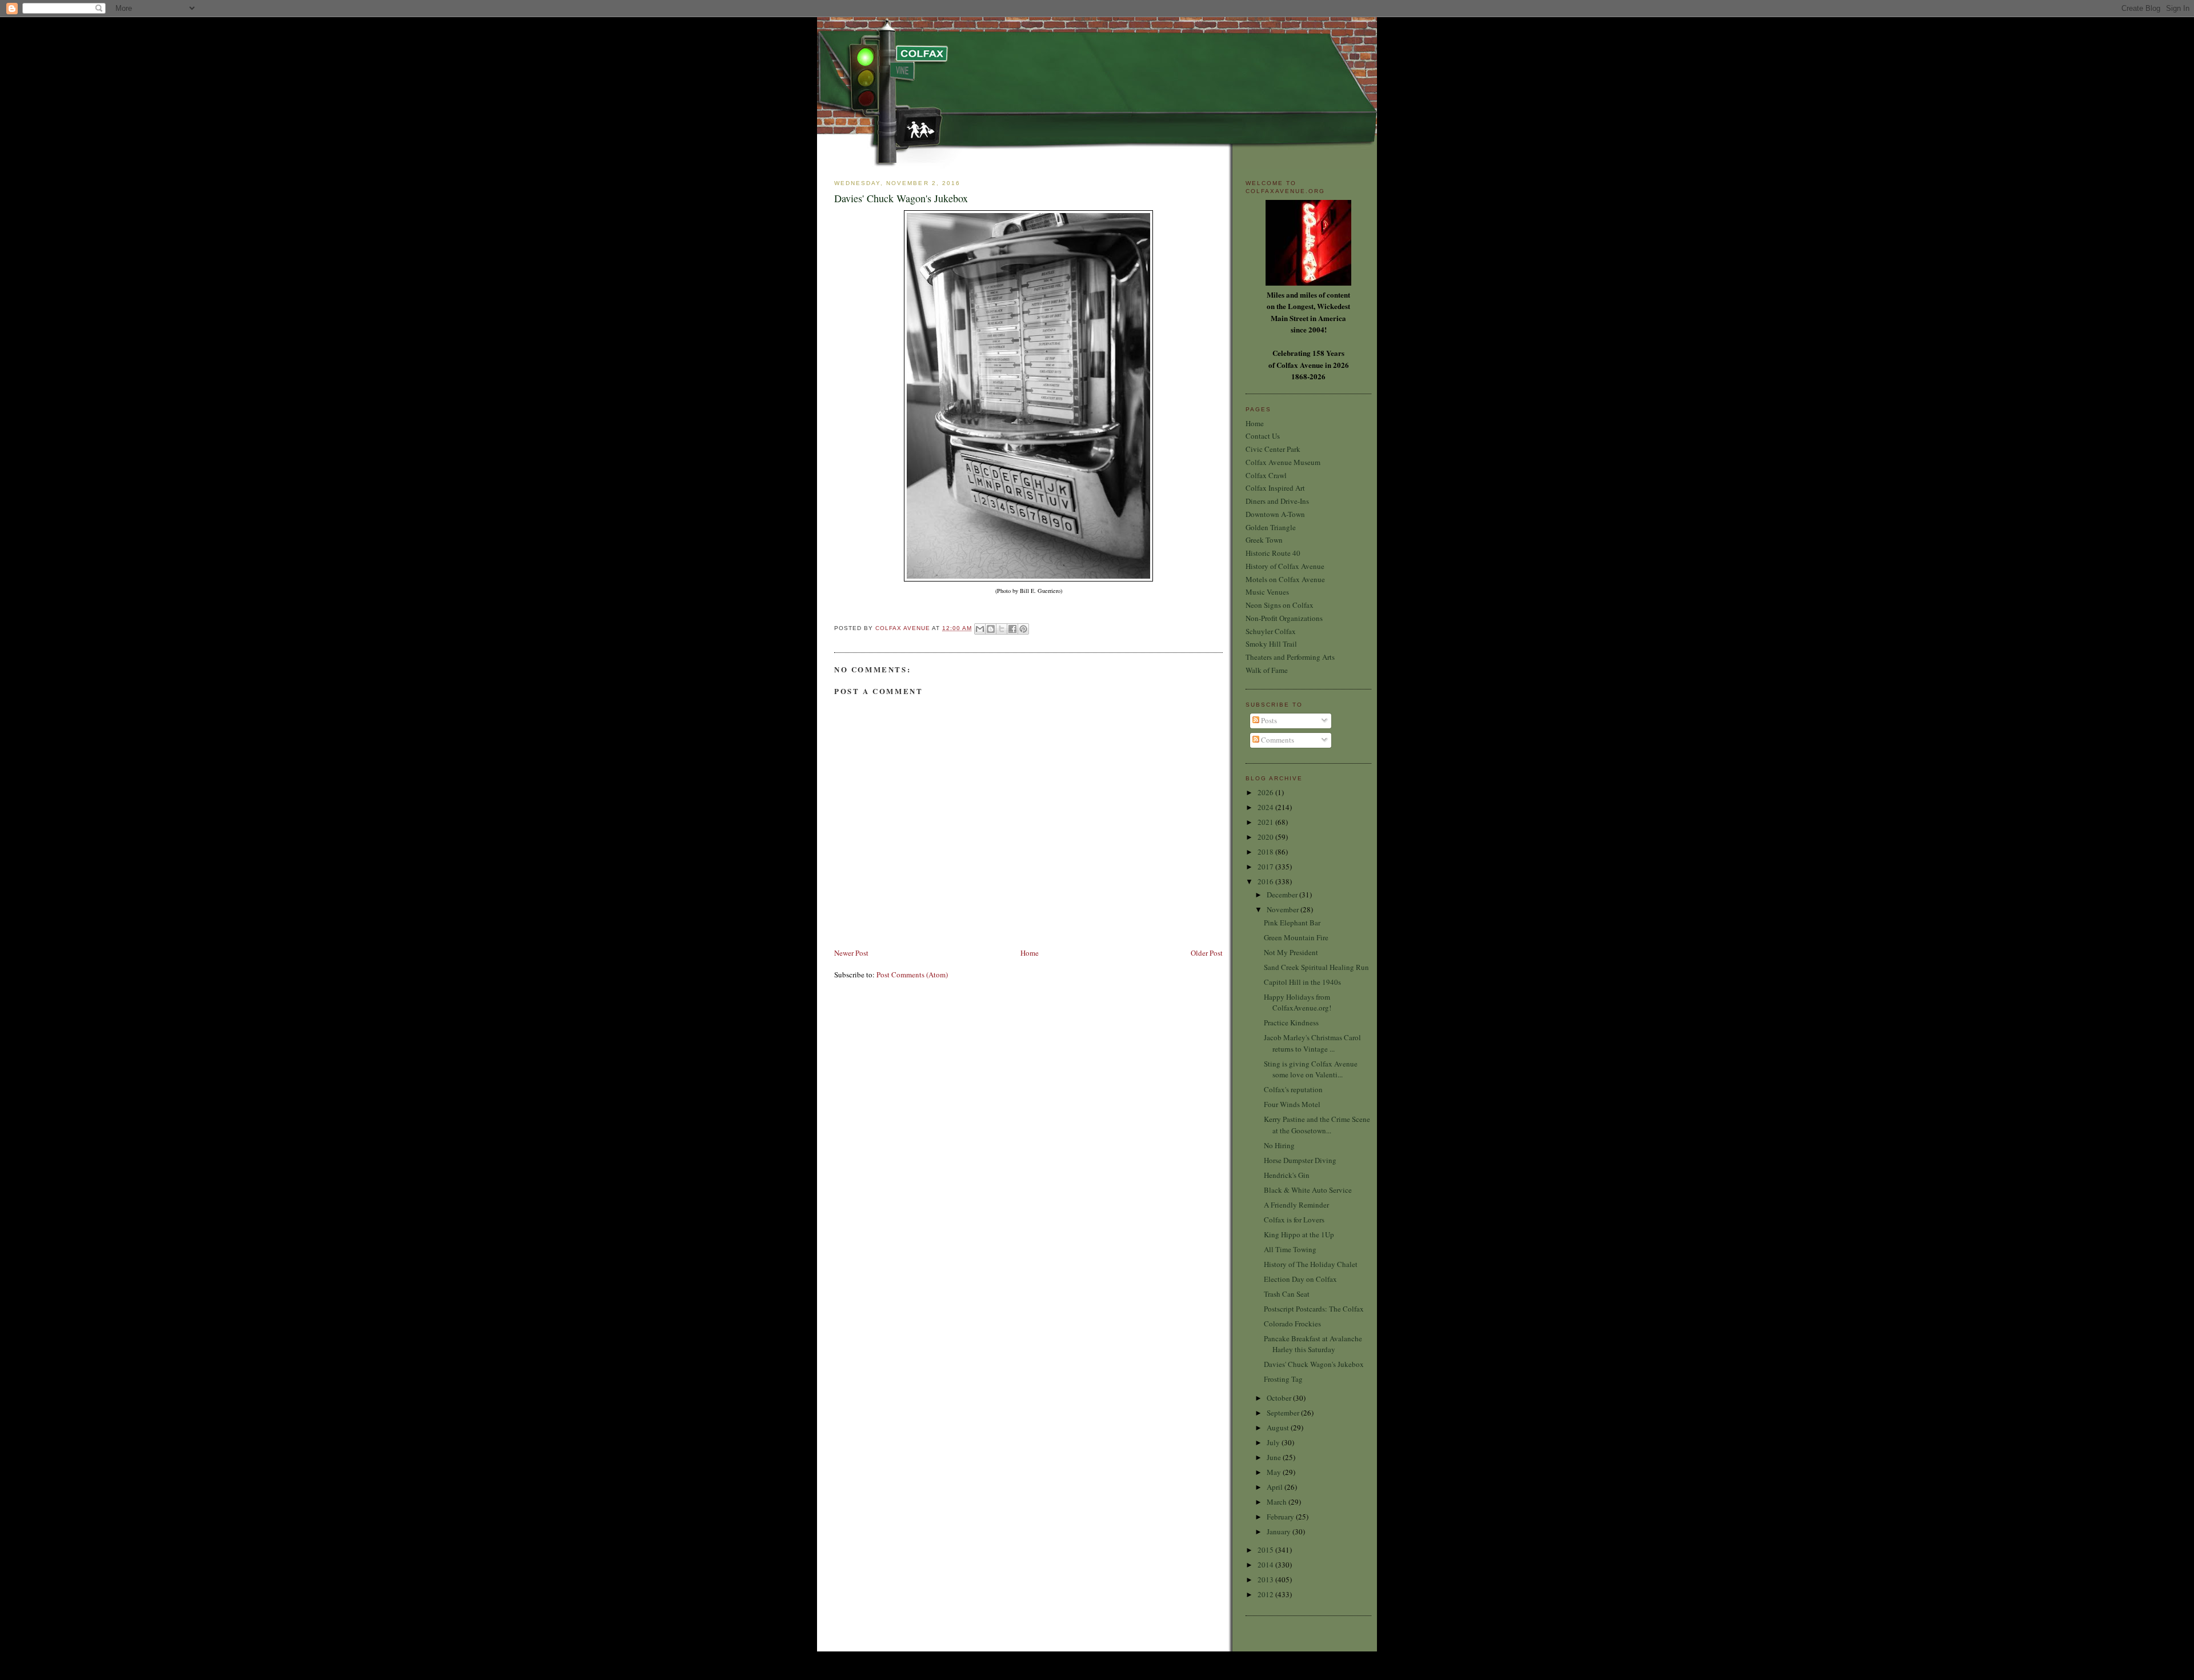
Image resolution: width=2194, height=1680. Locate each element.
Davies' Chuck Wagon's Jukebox (1314, 1364)
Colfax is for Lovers (1294, 1220)
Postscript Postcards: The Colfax (1314, 1309)
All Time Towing (1290, 1249)
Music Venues (1267, 592)
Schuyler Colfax (1271, 631)
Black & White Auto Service (1308, 1190)
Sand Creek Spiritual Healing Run (1316, 967)
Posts (1268, 720)
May (1275, 1472)
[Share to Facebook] (1012, 629)
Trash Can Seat (1287, 1294)
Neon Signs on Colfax (1280, 605)
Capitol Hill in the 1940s (1302, 982)
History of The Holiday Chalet (1311, 1264)
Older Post (1207, 953)
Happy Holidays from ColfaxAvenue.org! (1298, 1003)
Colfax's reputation (1293, 1089)
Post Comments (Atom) (912, 975)
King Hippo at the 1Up (1299, 1234)
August (1279, 1428)
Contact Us (1263, 436)
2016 (1266, 881)
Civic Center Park (1273, 449)
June (1275, 1457)
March (1278, 1502)
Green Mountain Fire (1296, 937)
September (1284, 1413)
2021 (1266, 822)
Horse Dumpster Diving (1300, 1160)
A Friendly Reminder (1296, 1205)
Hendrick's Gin (1287, 1175)
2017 (1266, 867)
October (1280, 1398)
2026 (1266, 792)
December (1283, 895)
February (1281, 1517)
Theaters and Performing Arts (1290, 657)
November (1284, 909)
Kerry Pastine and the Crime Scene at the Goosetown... (1317, 1125)
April (1276, 1487)
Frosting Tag (1283, 1379)
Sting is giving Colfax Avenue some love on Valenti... (1311, 1069)
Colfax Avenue (904, 628)
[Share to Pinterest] (1023, 629)
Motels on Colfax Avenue (1285, 579)
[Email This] (980, 629)
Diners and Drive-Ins (1277, 501)
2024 (1266, 807)
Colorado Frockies (1292, 1324)
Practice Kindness (1291, 1023)
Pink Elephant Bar (1292, 923)
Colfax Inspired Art (1275, 488)
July (1274, 1442)
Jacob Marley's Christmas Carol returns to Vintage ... (1312, 1043)
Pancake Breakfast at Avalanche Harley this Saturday (1313, 1344)
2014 (1266, 1565)
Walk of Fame (1267, 670)
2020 (1266, 837)
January (1280, 1531)
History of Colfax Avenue (1285, 566)
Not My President (1291, 952)
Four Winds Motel (1292, 1104)
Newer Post (851, 953)
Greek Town (1264, 540)
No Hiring (1279, 1145)
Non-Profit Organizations (1284, 618)
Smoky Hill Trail (1271, 644)
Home (1030, 953)
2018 (1266, 852)
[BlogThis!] (991, 629)
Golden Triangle (1271, 527)
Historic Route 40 (1273, 553)
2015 (1266, 1550)
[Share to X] (1002, 629)
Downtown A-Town (1275, 514)
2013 (1266, 1579)
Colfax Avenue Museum (1283, 462)
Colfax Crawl (1266, 475)
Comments (1277, 740)
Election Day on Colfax (1300, 1279)
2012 (1266, 1594)
